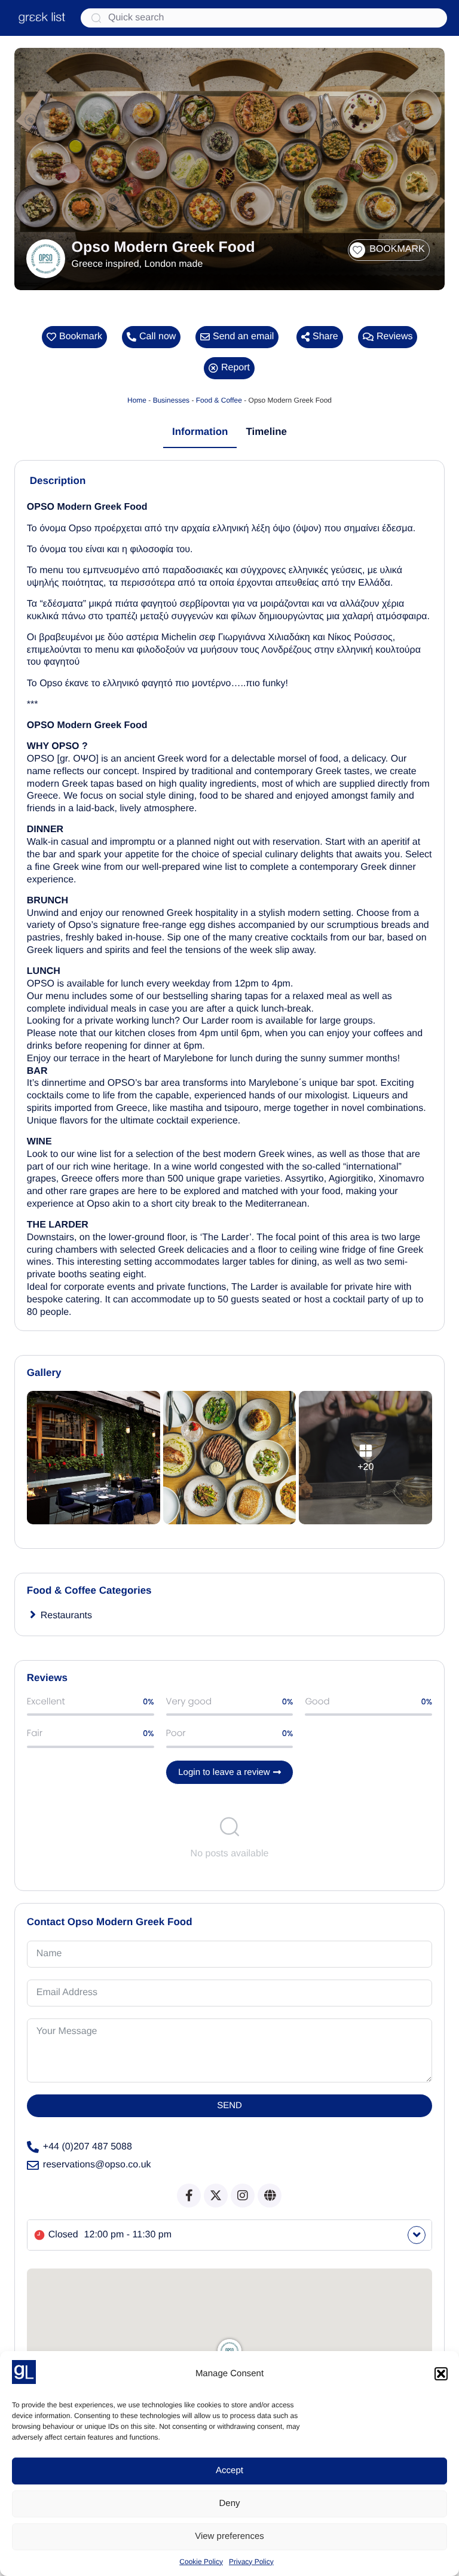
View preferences (229, 2536)
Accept (229, 2470)
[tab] (200, 433)
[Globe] (270, 2196)
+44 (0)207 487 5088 (88, 2147)
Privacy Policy (251, 2562)
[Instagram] (243, 2196)
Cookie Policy (201, 2562)
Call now (157, 337)
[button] (441, 2374)
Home (137, 400)
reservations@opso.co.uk (97, 2165)
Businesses (171, 400)
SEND (229, 2105)
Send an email (243, 337)
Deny (229, 2503)
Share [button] (325, 337)
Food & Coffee (219, 400)
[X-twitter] (216, 2196)
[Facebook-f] (189, 2196)
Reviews (394, 337)
